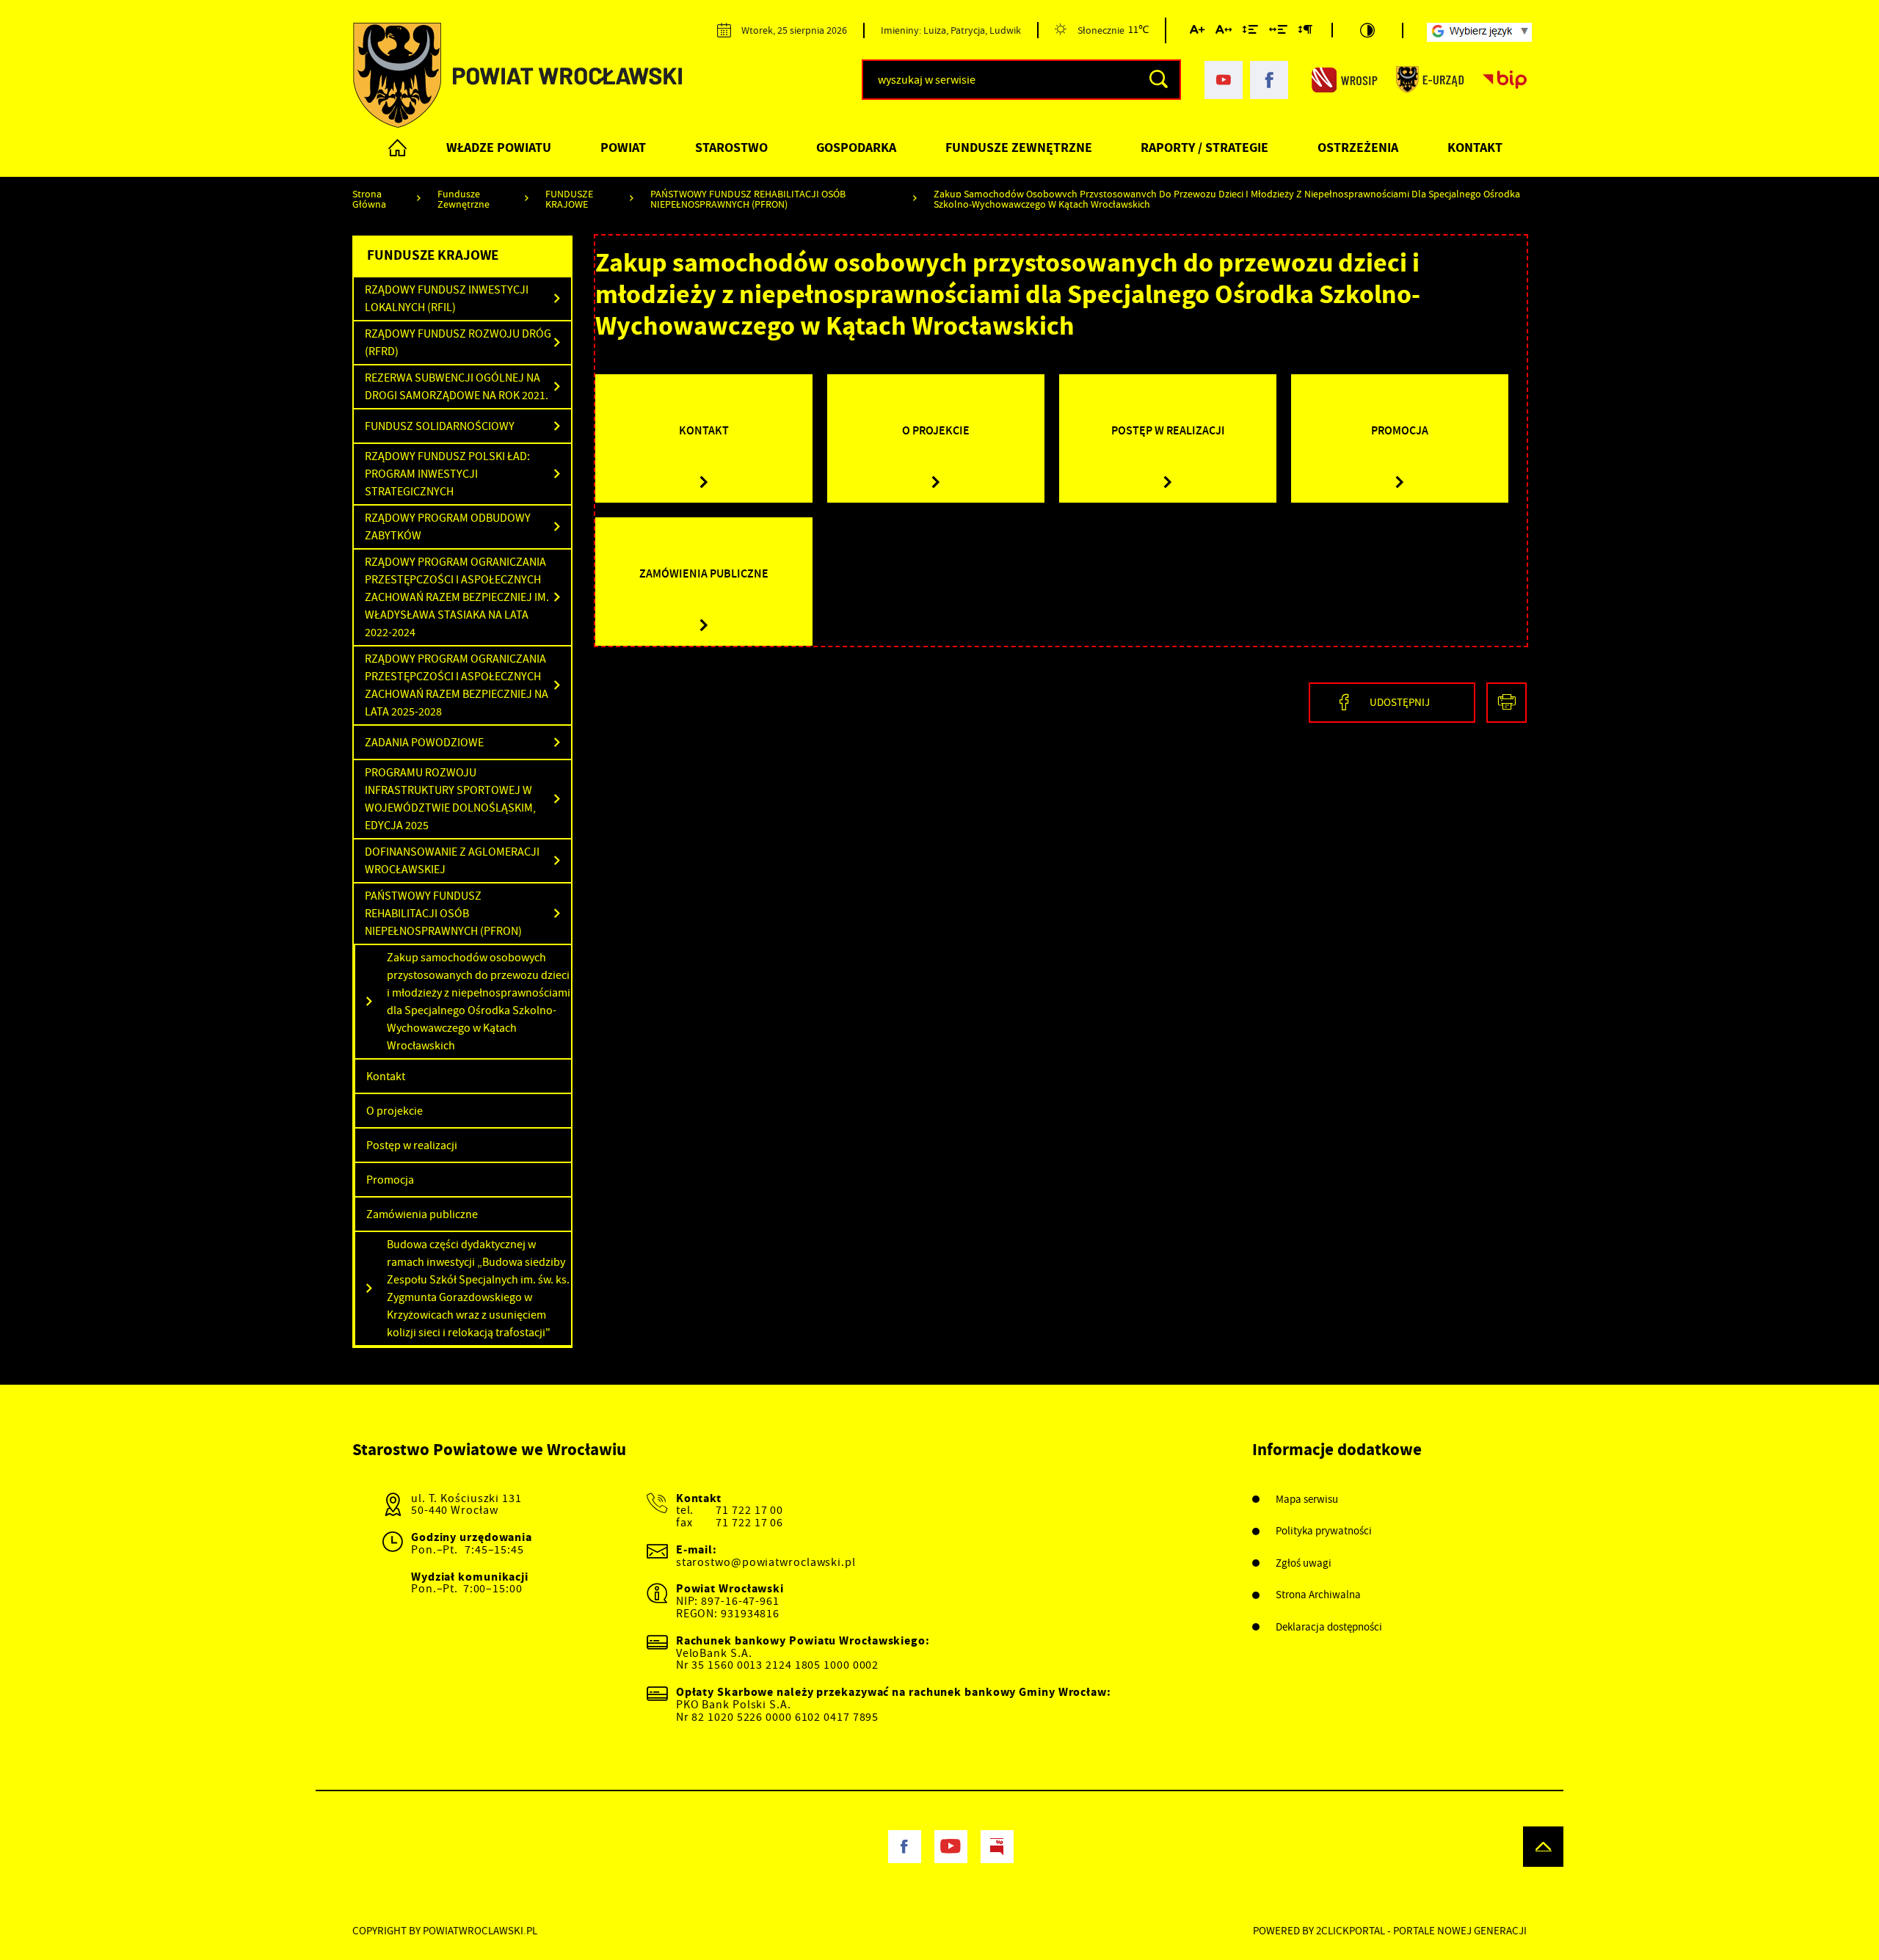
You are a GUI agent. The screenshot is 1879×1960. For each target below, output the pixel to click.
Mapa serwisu (1307, 1500)
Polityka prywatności (1324, 1531)
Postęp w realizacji (412, 1145)
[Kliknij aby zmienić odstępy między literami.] (1224, 32)
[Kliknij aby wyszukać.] (1159, 80)
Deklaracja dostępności (1329, 1627)
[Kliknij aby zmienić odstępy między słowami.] (1278, 32)
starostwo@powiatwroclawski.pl (766, 1562)
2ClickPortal (1351, 1931)
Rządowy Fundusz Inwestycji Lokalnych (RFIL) (447, 299)
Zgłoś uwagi (1304, 1563)
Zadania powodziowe (424, 743)
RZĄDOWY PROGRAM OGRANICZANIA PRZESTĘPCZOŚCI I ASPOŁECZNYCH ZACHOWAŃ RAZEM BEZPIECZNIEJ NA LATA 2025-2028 (457, 685)
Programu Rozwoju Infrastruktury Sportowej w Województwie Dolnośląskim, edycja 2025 (450, 799)
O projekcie (395, 1111)
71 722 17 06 (749, 1523)
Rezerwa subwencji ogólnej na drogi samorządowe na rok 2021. (457, 387)
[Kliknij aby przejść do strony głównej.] (517, 75)
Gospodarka (856, 147)
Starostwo (731, 147)
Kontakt (1475, 147)
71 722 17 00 (749, 1510)
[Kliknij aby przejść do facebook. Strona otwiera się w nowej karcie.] (1269, 80)
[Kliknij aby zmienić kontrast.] (1367, 30)
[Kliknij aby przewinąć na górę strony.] (1543, 1847)
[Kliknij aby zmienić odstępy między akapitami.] (1305, 32)
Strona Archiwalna (1318, 1595)
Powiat (623, 147)
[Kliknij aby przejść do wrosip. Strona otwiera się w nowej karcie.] (1345, 80)
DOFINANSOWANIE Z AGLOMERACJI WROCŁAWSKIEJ (452, 861)
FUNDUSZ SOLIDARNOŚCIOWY (440, 426)
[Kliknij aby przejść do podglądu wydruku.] (1507, 703)
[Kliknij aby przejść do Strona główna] (398, 147)
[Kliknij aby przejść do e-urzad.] (1430, 80)
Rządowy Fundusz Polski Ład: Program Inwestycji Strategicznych (447, 474)
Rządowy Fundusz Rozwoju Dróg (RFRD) (458, 343)
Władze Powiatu (499, 147)
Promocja (390, 1180)
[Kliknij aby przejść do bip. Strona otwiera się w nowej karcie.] (1505, 80)
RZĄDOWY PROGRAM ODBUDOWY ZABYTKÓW (448, 527)
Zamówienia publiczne (422, 1214)
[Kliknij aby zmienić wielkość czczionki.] (1197, 32)
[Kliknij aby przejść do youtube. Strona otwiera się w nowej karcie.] (1224, 80)
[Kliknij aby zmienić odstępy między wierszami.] (1250, 32)
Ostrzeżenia (1358, 147)
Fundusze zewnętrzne (1019, 147)
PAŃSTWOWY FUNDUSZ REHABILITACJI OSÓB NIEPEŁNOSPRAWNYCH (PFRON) (443, 914)
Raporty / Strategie (1204, 147)
